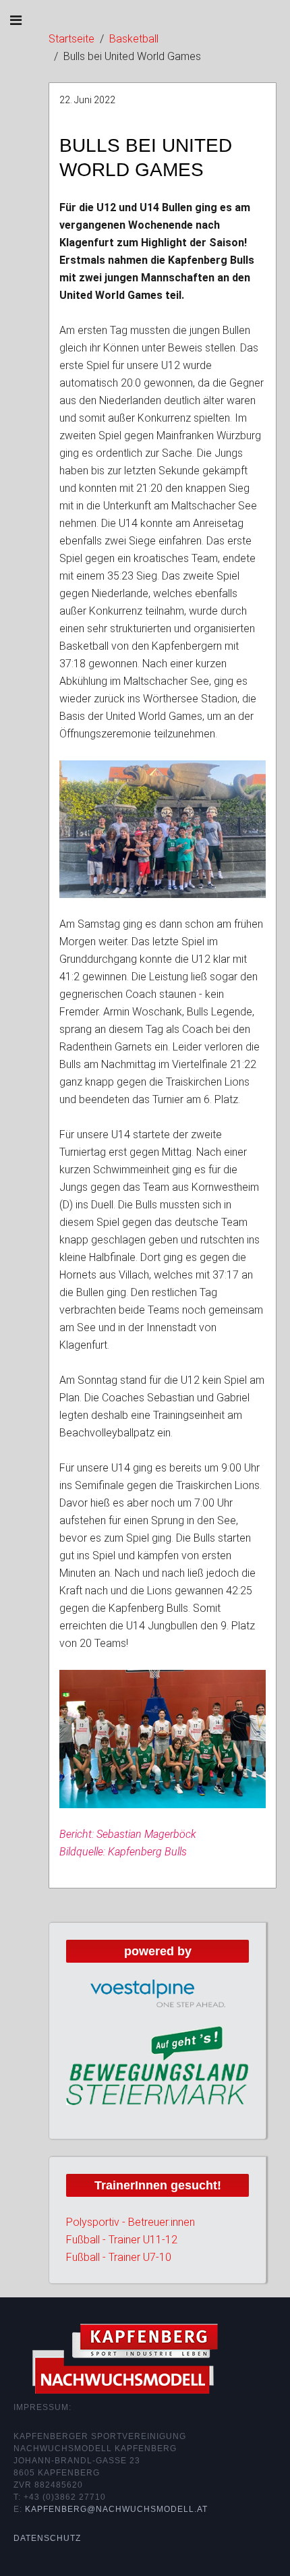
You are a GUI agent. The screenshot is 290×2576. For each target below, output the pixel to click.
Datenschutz (47, 2538)
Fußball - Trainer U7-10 (119, 2257)
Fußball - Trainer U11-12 (122, 2240)
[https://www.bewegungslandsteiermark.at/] (157, 2065)
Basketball (134, 39)
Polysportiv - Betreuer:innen (130, 2222)
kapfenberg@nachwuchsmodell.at (116, 2509)
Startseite (71, 39)
